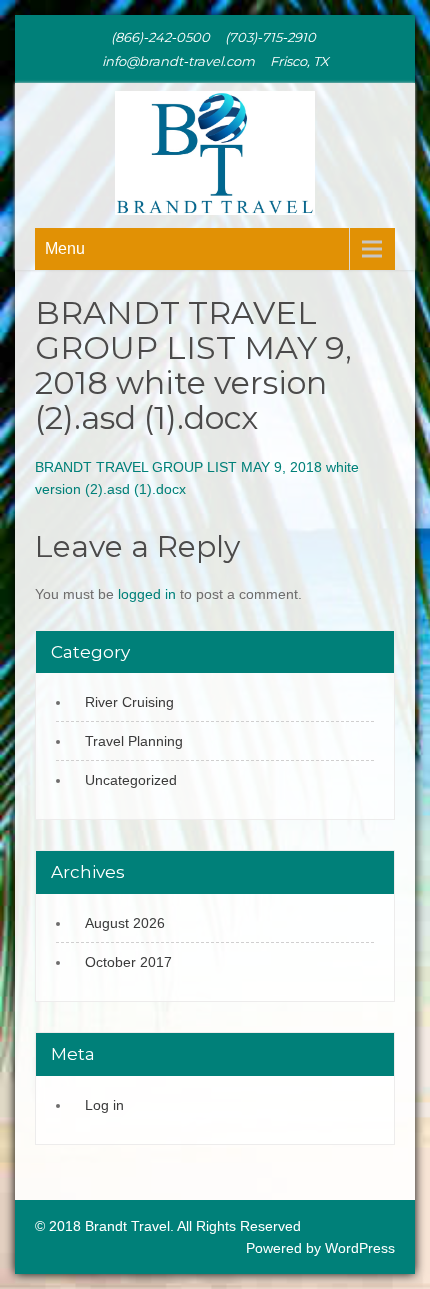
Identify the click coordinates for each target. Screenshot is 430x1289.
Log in (104, 1105)
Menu (65, 248)
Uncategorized (131, 780)
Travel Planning (134, 741)
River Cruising (129, 702)
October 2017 (128, 962)
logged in (147, 594)
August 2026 (125, 923)
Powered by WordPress (320, 1248)
